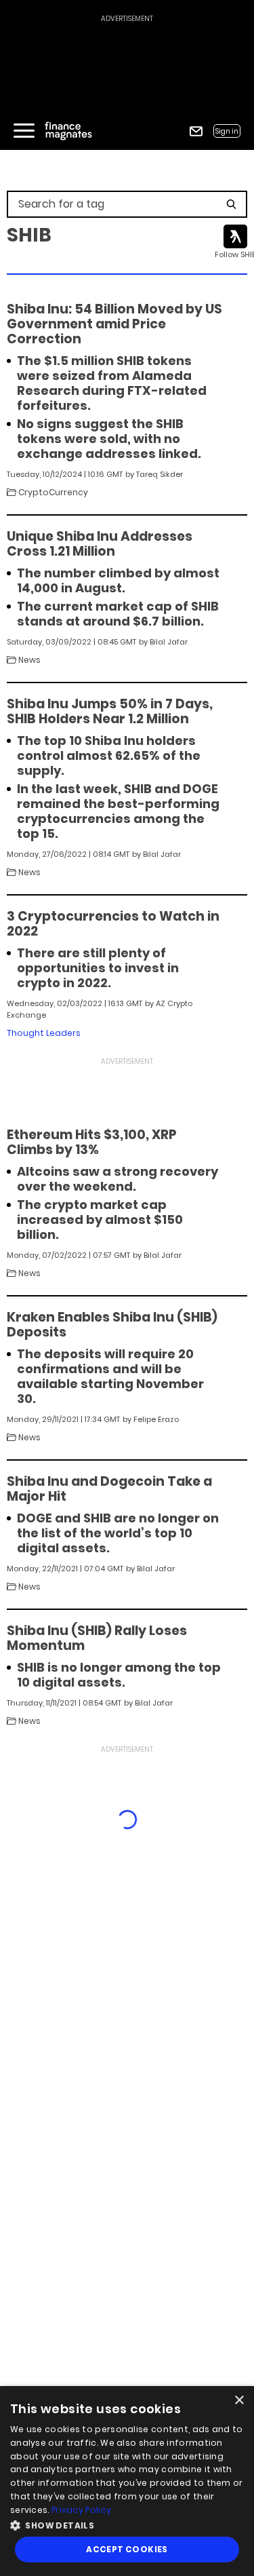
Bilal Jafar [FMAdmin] (169, 642)
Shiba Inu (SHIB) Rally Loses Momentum (97, 1638)
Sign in (227, 131)
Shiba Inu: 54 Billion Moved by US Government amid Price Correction (114, 324)
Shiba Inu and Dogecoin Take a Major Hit (109, 1489)
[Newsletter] (196, 131)
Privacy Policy (81, 2510)
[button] (127, 2524)
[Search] (231, 204)
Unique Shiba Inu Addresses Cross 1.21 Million (100, 544)
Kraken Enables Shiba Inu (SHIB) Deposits (112, 1325)
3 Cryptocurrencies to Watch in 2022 (113, 924)
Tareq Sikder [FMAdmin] (160, 474)
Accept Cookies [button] (127, 2549)
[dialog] (127, 2481)
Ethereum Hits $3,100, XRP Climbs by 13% (92, 1142)
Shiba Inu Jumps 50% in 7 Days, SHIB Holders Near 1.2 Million (110, 712)
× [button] (239, 2401)
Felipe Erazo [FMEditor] (156, 1419)
